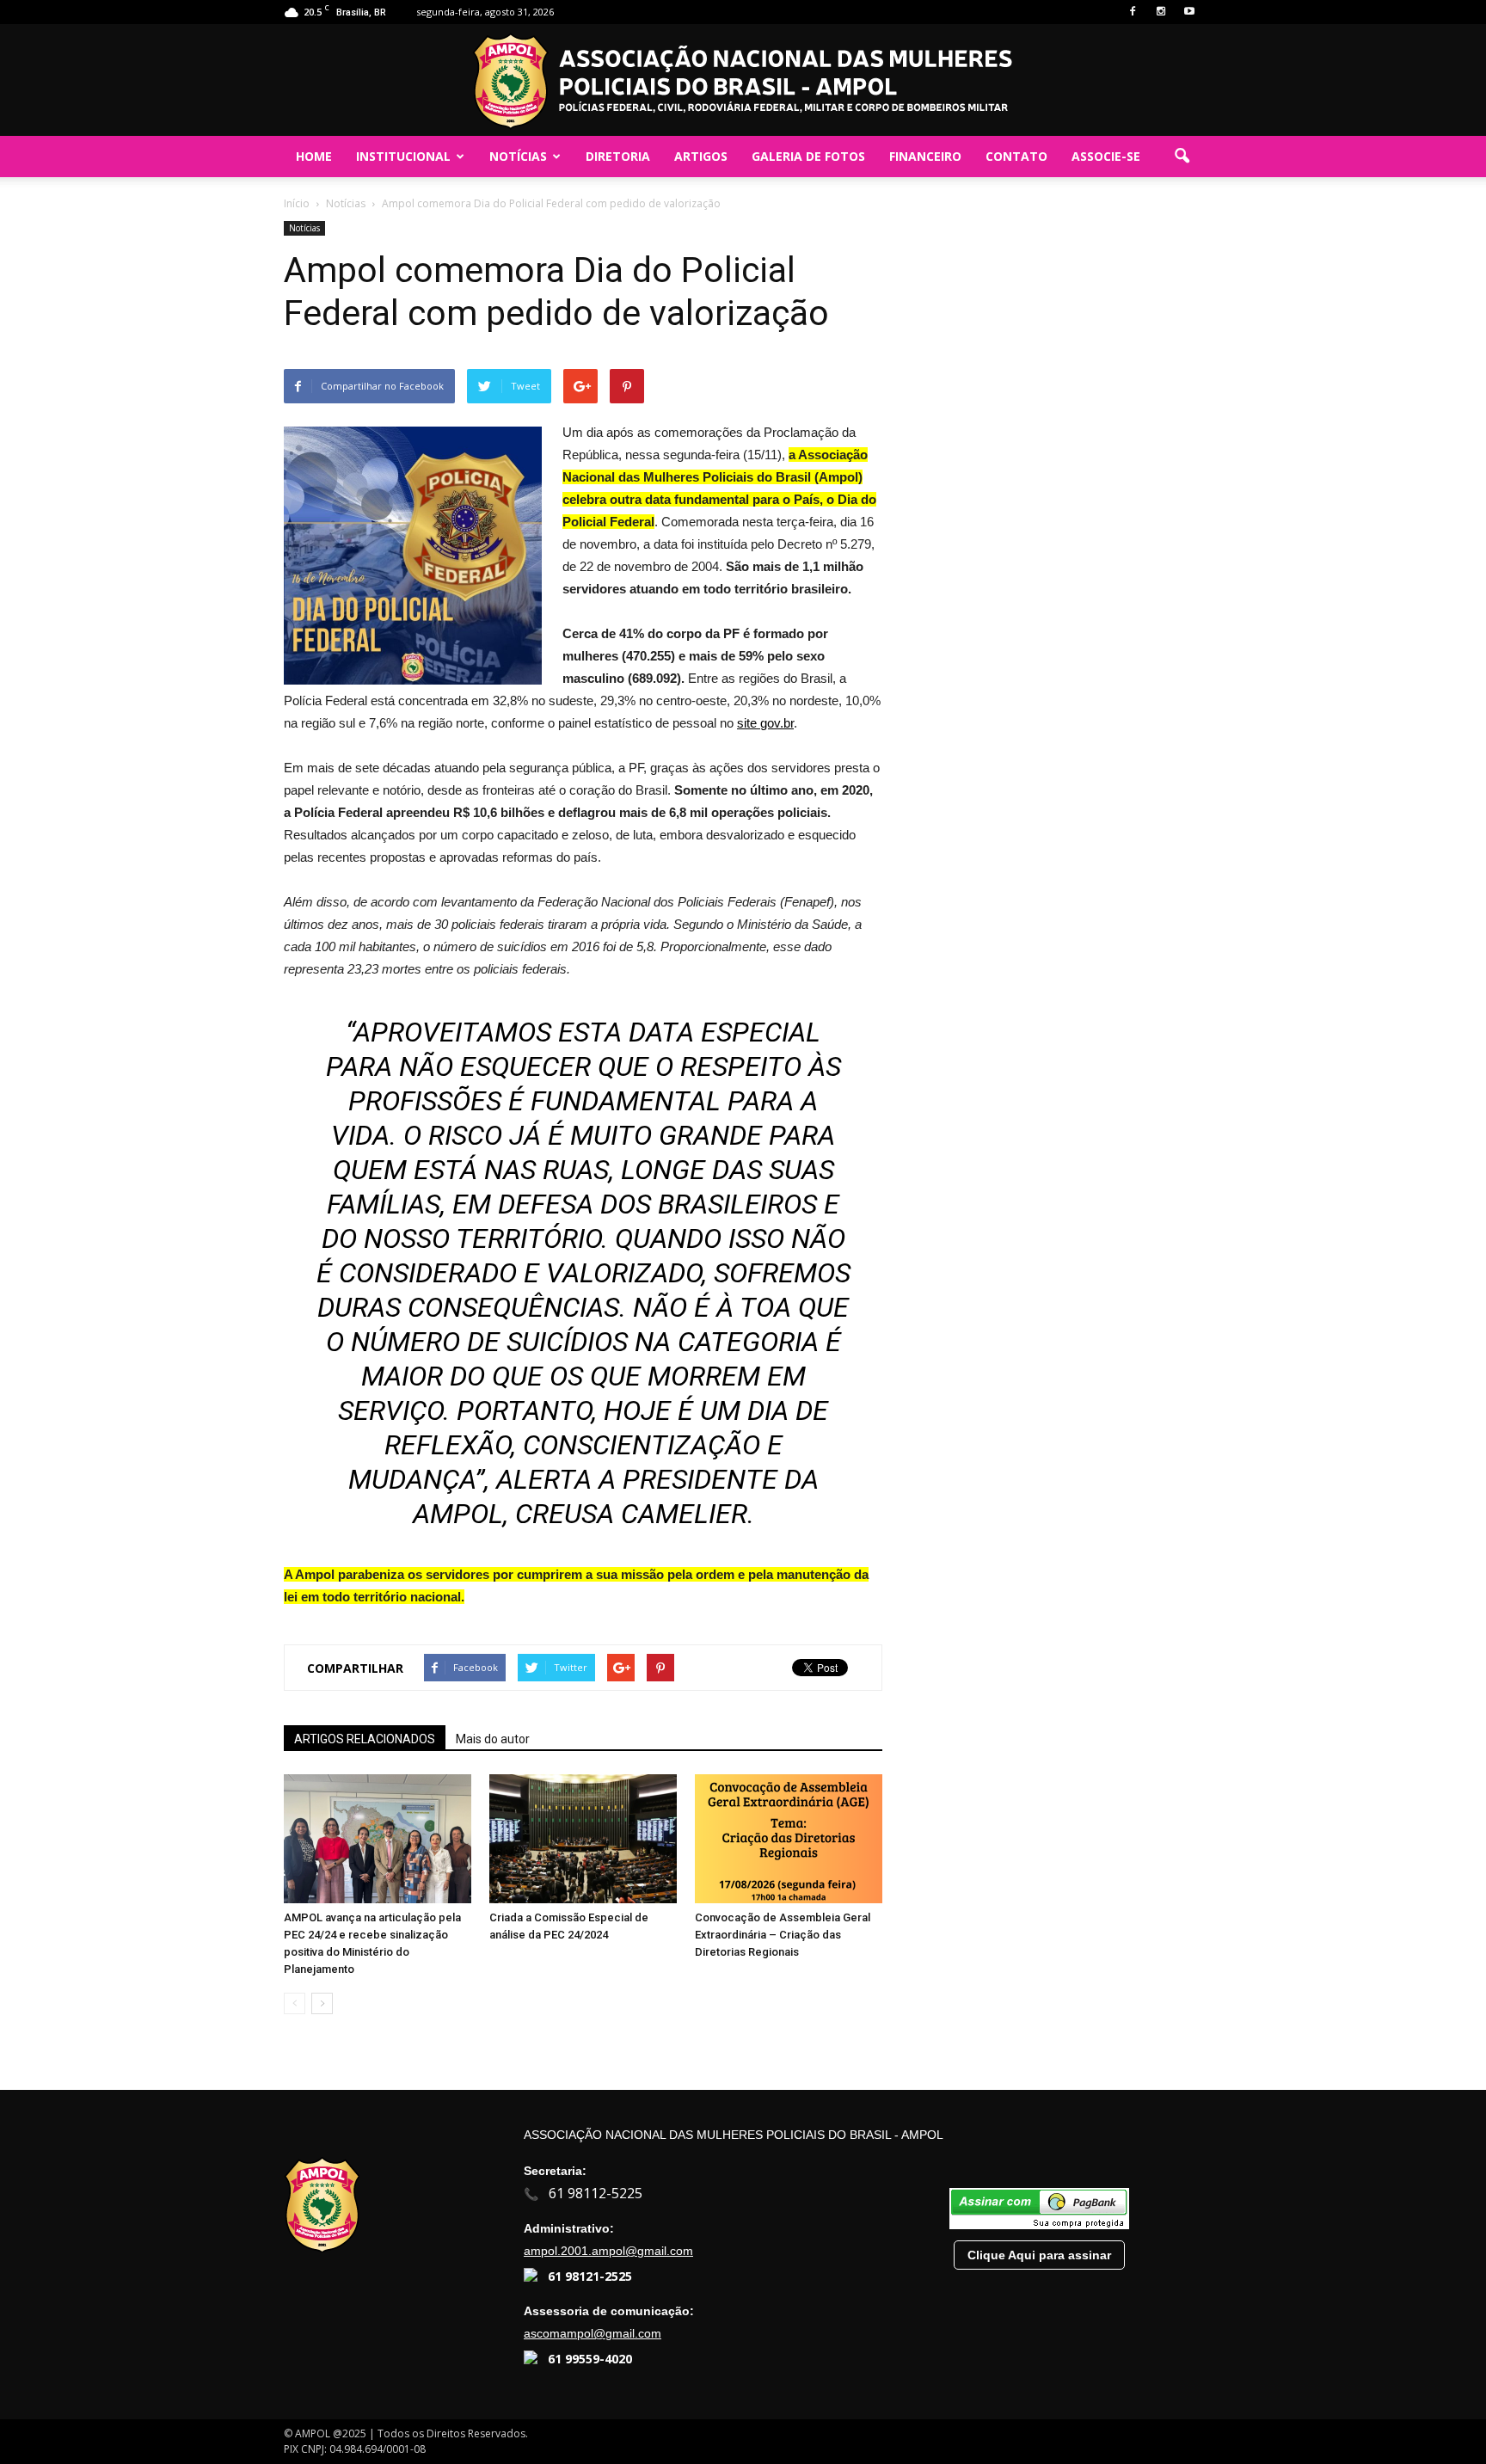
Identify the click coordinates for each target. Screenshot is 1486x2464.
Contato (1016, 156)
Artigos (701, 156)
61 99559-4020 (590, 2359)
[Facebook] (1133, 12)
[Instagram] (1161, 12)
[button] (1182, 157)
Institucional (403, 156)
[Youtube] (1189, 12)
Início (297, 203)
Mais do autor (493, 1739)
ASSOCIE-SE (1106, 156)
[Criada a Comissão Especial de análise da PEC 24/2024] (583, 1839)
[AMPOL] (743, 81)
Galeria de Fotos (808, 156)
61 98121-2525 (590, 2276)
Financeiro (925, 156)
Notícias (518, 156)
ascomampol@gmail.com (593, 2333)
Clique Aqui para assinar (1039, 2255)
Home (314, 156)
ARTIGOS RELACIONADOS (365, 1739)
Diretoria (618, 156)
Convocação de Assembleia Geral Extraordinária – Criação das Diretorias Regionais (783, 1935)
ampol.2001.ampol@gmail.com (608, 2251)
